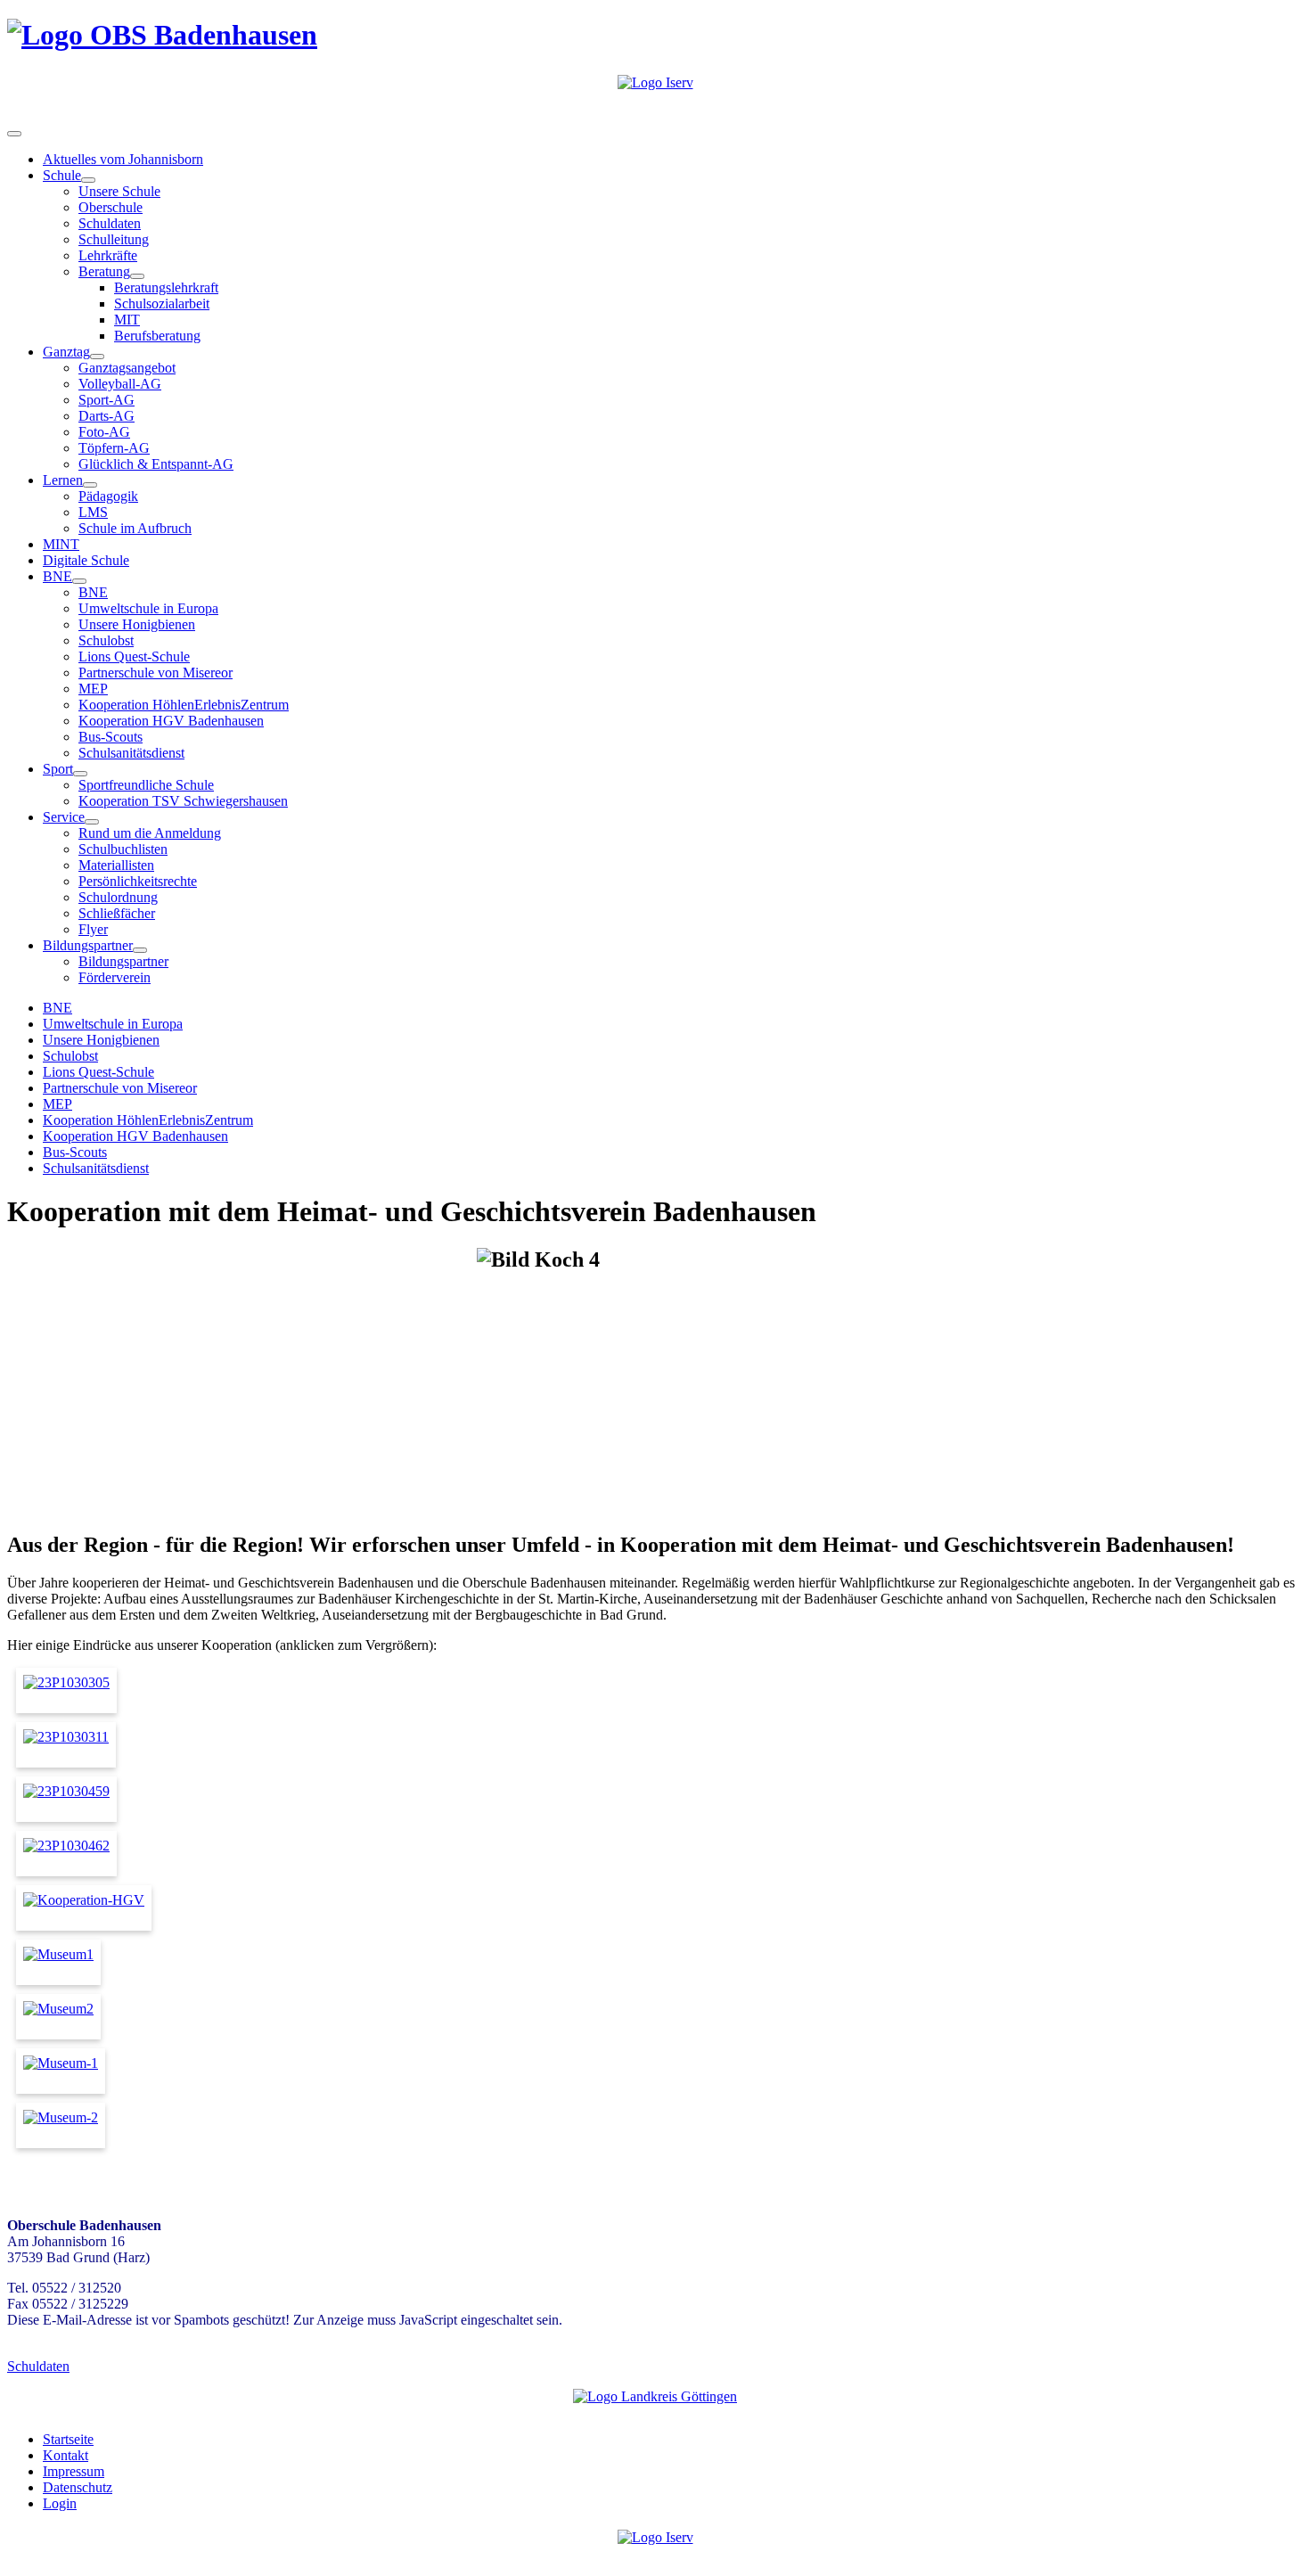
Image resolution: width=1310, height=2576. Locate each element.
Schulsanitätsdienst (131, 753)
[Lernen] (90, 485)
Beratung (104, 271)
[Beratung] (137, 276)
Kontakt (65, 2455)
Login (60, 2503)
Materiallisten (116, 865)
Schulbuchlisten (123, 849)
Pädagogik (108, 496)
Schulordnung (118, 897)
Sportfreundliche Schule (146, 785)
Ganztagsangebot (127, 368)
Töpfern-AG (114, 448)
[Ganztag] (97, 357)
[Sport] (80, 774)
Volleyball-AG (120, 384)
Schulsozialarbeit (162, 304)
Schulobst (106, 640)
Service (64, 817)
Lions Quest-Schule (134, 656)
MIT (127, 320)
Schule (62, 175)
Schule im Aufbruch (135, 528)
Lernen (63, 480)
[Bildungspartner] (140, 950)
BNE (57, 576)
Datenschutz (78, 2487)
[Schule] (88, 180)
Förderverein (115, 977)
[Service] (92, 822)
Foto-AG (104, 432)
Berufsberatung (157, 336)
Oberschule (111, 207)
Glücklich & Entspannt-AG (156, 464)
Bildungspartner (88, 945)
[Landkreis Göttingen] (655, 2396)
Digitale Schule (86, 560)
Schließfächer (117, 913)
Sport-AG (106, 400)
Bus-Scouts (111, 737)
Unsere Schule (119, 191)
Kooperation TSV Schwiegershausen (183, 801)
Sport (58, 769)
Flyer (93, 929)
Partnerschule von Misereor (156, 673)
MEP (93, 689)
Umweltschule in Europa (148, 608)
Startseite (68, 2439)
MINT (61, 544)
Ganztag (66, 352)
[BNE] (79, 581)
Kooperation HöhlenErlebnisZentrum (184, 705)
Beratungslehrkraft (166, 287)
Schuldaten (110, 223)
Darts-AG (106, 416)
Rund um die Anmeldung (150, 833)
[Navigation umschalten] (14, 134)
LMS (93, 512)
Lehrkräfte (108, 255)
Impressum (74, 2471)
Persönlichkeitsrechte (138, 881)
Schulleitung (114, 239)
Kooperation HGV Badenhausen (171, 721)
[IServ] (655, 82)
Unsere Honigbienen (137, 624)
